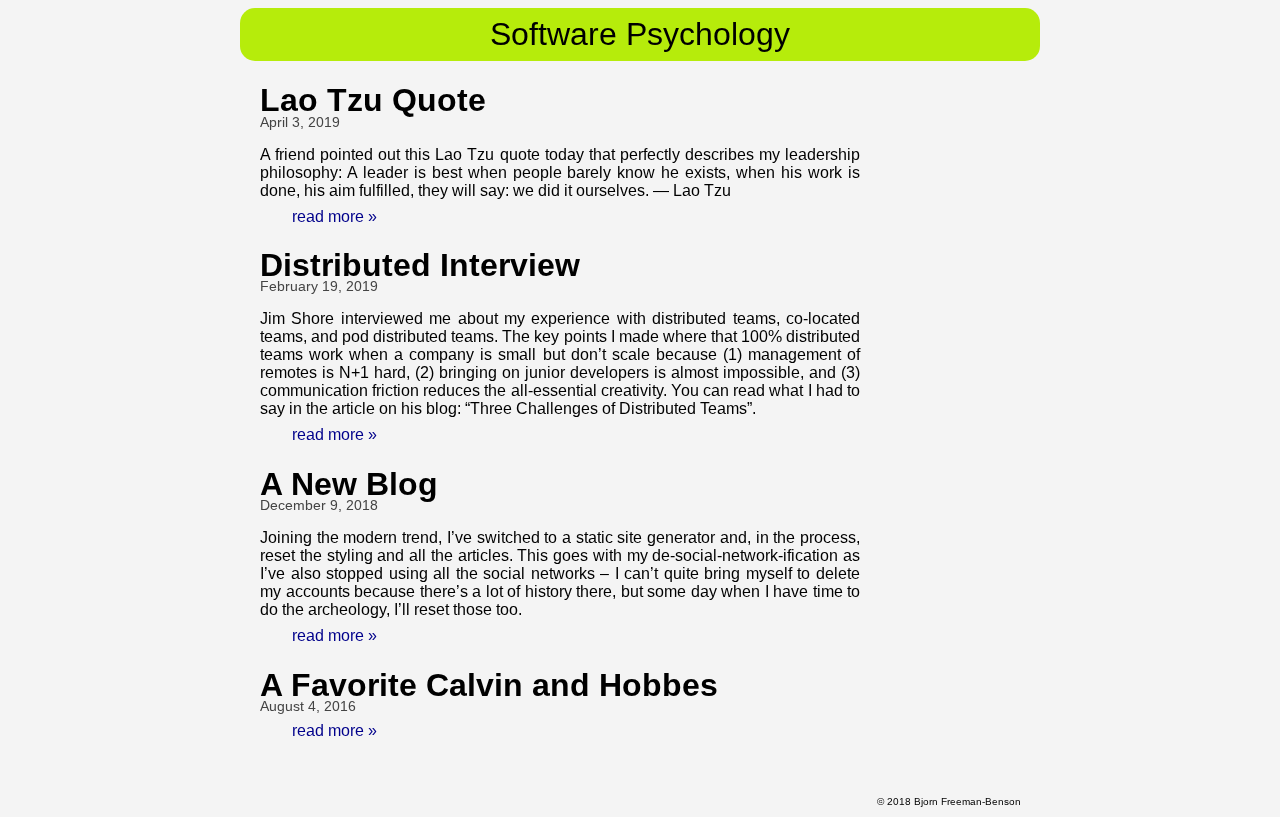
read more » (334, 216)
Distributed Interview (420, 265)
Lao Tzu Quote (373, 100)
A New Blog (349, 484)
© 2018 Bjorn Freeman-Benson (949, 801)
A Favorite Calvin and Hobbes (489, 685)
